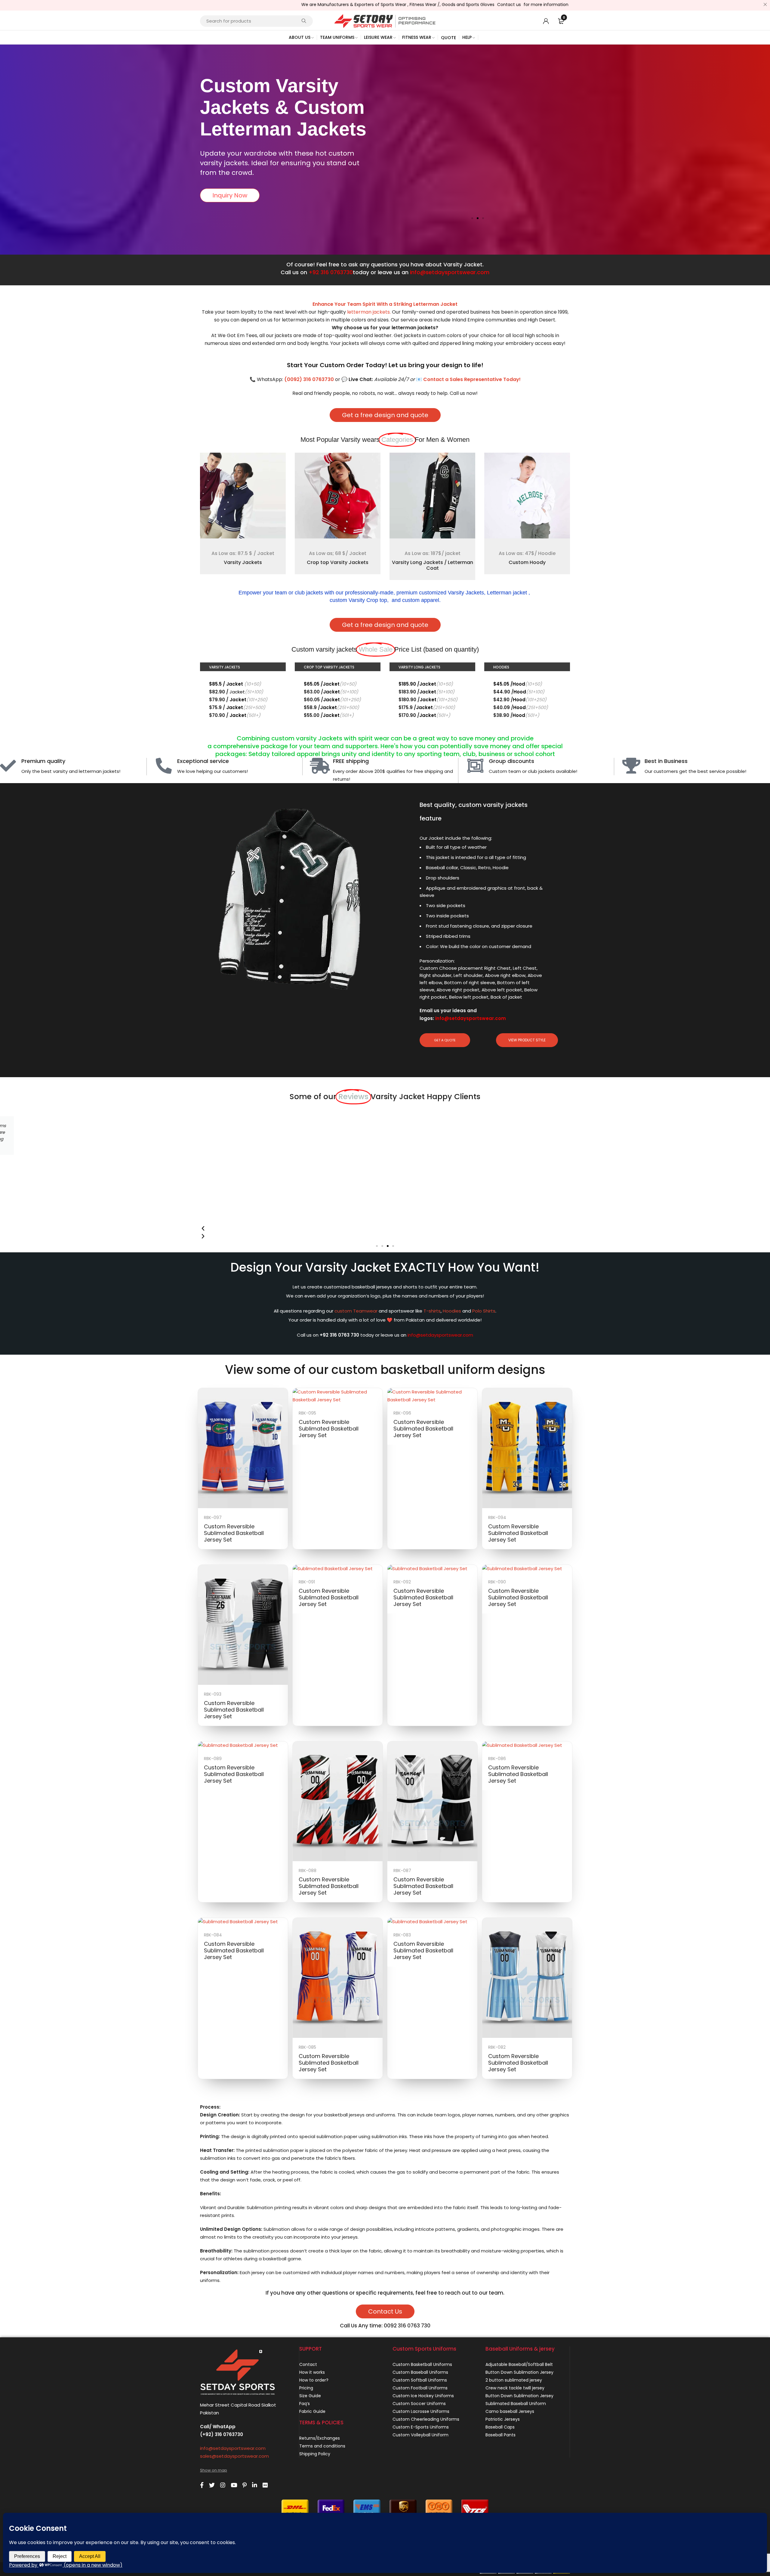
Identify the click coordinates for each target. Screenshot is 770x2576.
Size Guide (310, 2396)
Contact (308, 2364)
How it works (312, 2372)
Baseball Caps (500, 2427)
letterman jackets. (369, 312)
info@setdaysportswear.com (450, 272)
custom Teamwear (356, 1311)
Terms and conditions (322, 2446)
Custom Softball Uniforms (420, 2380)
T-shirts (432, 1311)
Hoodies (452, 1311)
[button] (472, 218)
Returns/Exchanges (320, 2438)
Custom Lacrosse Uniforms (421, 2411)
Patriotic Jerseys (503, 2419)
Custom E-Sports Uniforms (421, 2427)
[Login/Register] (546, 21)
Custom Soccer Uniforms (419, 2404)
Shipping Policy (315, 2454)
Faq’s (305, 2404)
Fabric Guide (312, 2411)
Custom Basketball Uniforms (422, 2364)
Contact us (407, 5)
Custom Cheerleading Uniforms (426, 2419)
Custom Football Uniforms (420, 2388)
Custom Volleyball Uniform (420, 2435)
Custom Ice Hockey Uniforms (423, 2396)
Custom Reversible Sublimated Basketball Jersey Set (234, 1533)
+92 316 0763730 (331, 272)
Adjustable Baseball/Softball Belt (519, 2364)
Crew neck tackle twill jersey (515, 2388)
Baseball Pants (500, 2435)
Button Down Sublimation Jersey (519, 2372)
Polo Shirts (484, 1311)
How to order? (314, 2380)
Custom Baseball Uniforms (420, 2372)
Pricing (306, 2388)
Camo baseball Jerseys (510, 2411)
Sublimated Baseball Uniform (516, 2404)
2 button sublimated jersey (514, 2380)
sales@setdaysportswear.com (234, 2456)
